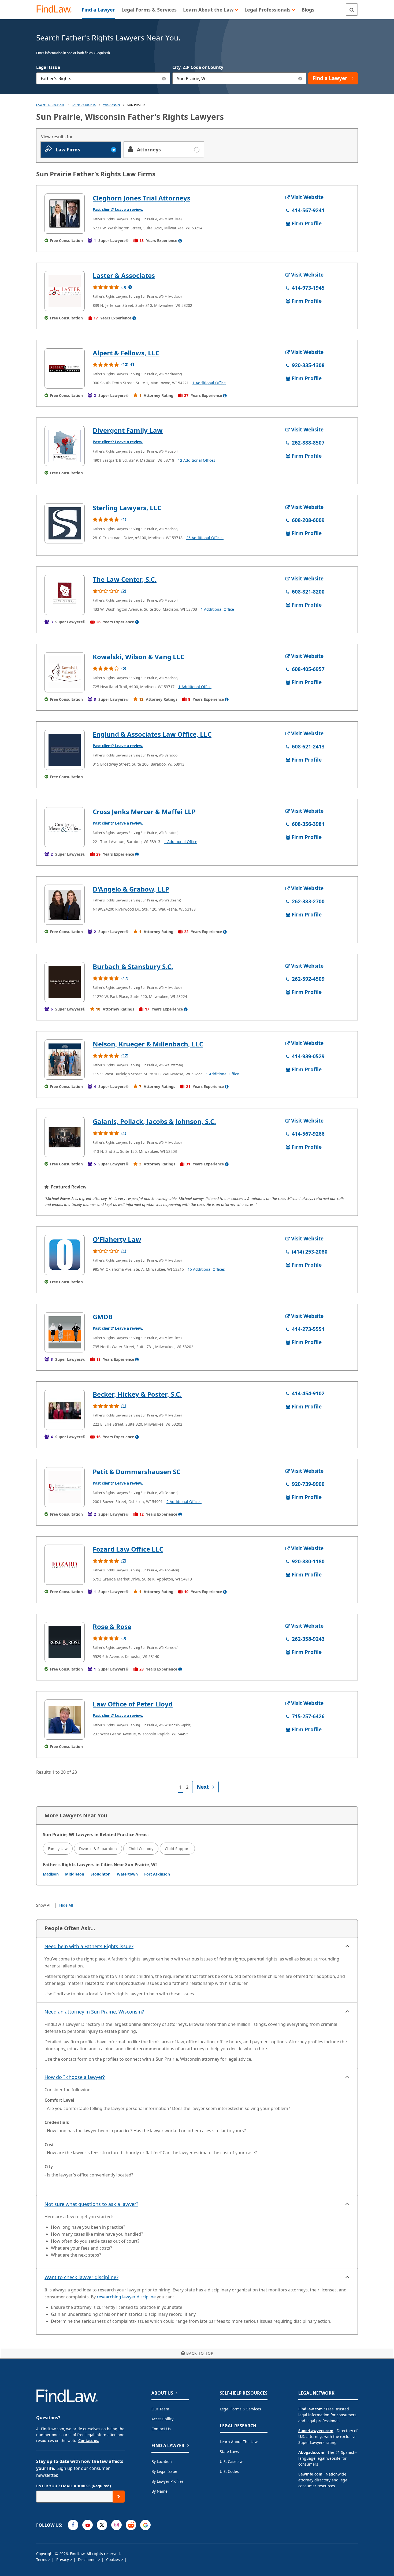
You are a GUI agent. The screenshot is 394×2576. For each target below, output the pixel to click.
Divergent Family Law (128, 430)
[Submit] (119, 2497)
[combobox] (103, 78)
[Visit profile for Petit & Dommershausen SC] (65, 1487)
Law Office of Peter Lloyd (133, 1704)
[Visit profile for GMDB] (65, 1332)
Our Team (160, 2409)
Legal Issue (48, 67)
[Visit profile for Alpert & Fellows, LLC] (65, 368)
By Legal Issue (164, 2471)
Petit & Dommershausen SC (137, 1472)
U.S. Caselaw (231, 2461)
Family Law (58, 1849)
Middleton (75, 1874)
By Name (159, 2491)
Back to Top (200, 2353)
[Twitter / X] (102, 2525)
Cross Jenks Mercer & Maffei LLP (144, 812)
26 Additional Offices (205, 538)
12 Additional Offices (197, 460)
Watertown (127, 1874)
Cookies (114, 2560)
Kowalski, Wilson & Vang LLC (139, 657)
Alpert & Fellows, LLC (126, 353)
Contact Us (161, 2429)
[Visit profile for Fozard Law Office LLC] (65, 1565)
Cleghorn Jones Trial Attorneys (142, 198)
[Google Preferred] (145, 2525)
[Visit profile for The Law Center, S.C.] (65, 595)
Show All (44, 1905)
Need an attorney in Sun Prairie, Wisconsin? (94, 2012)
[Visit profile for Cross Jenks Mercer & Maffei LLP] (65, 827)
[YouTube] (88, 2525)
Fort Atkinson (157, 1874)
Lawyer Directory (50, 105)
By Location (162, 2461)
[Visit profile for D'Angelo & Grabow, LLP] (65, 905)
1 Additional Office (209, 383)
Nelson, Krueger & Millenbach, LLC (148, 1044)
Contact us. (89, 2441)
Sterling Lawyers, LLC (127, 508)
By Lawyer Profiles (168, 2481)
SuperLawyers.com (316, 2431)
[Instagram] (116, 2525)
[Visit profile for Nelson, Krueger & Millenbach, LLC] (65, 1060)
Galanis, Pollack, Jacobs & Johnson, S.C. (154, 1121)
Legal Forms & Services (240, 2409)
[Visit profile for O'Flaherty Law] (65, 1255)
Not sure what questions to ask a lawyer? (91, 2204)
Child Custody (141, 1849)
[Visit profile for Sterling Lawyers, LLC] (65, 523)
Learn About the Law (239, 2442)
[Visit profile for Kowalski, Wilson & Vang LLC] (65, 672)
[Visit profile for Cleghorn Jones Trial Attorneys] (65, 214)
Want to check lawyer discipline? (81, 2277)
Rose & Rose (112, 1626)
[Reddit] (131, 2525)
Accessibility (162, 2419)
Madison (51, 1874)
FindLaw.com (311, 2409)
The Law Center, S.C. (125, 579)
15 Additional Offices (206, 1269)
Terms (42, 2560)
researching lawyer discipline (126, 2297)
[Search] (352, 10)
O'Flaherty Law (117, 1239)
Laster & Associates (124, 275)
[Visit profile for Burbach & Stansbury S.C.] (65, 982)
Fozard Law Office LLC (128, 1549)
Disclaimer (88, 2560)
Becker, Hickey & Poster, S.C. (137, 1394)
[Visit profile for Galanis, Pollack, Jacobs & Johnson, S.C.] (65, 1137)
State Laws (229, 2452)
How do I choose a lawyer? (75, 2077)
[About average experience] (180, 241)
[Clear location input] (300, 78)
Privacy (63, 2560)
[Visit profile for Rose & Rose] (65, 1642)
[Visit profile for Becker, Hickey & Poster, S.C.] (65, 1410)
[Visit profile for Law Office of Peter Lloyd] (65, 1720)
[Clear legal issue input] (164, 78)
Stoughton (101, 1874)
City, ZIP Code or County (198, 67)
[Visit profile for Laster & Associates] (65, 291)
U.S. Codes (229, 2471)
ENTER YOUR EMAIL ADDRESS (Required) (74, 2486)
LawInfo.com (310, 2474)
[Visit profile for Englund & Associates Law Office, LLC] (65, 750)
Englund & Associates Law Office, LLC (152, 734)
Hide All (66, 1905)
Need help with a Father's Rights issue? (89, 1946)
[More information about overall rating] (130, 287)
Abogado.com (311, 2452)
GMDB (103, 1317)
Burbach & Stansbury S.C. (133, 966)
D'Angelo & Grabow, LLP (131, 889)
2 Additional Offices (184, 1502)
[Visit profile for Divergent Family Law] (65, 446)
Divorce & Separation (98, 1849)
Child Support (177, 1849)
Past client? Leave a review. (118, 209)
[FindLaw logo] (56, 10)
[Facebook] (73, 2525)
